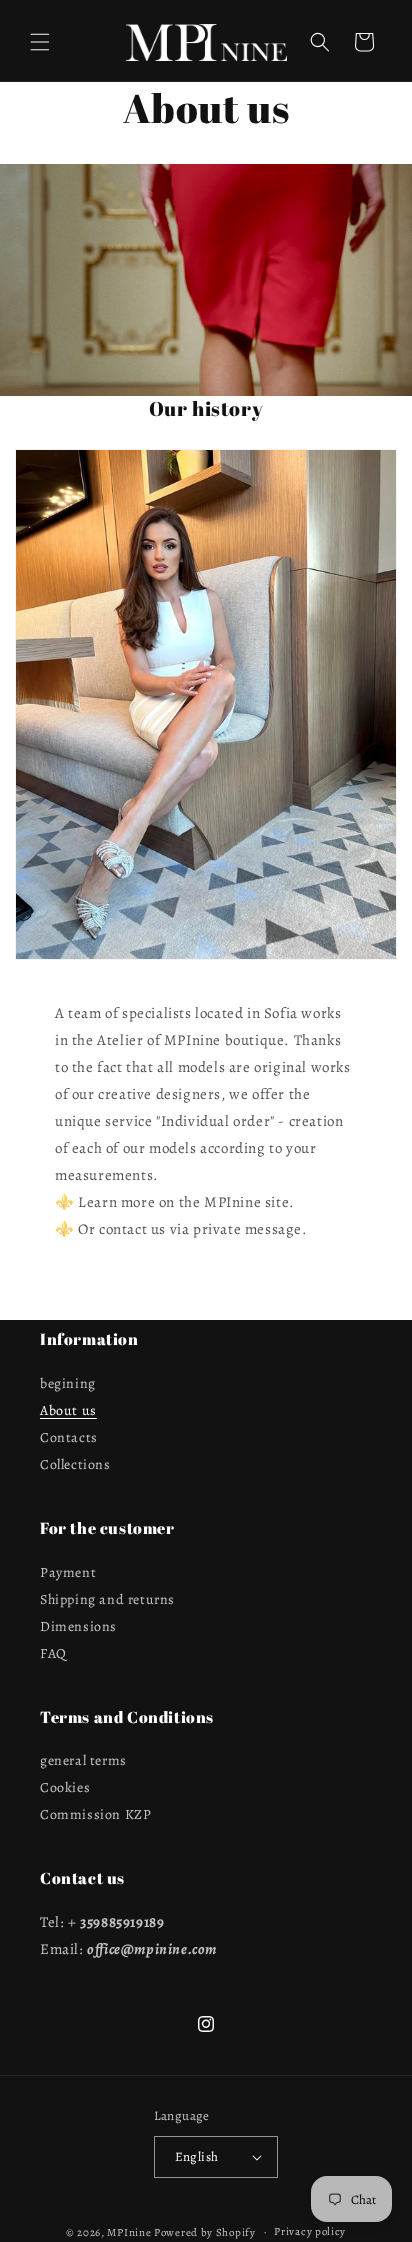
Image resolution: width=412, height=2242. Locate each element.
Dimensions (78, 1626)
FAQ (53, 1653)
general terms (83, 1760)
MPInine (129, 2231)
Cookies (65, 1787)
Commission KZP (95, 1814)
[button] (40, 42)
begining (68, 1383)
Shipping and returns (107, 1599)
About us (68, 1410)
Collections (75, 1464)
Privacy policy (310, 2231)
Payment (68, 1572)
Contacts (69, 1437)
